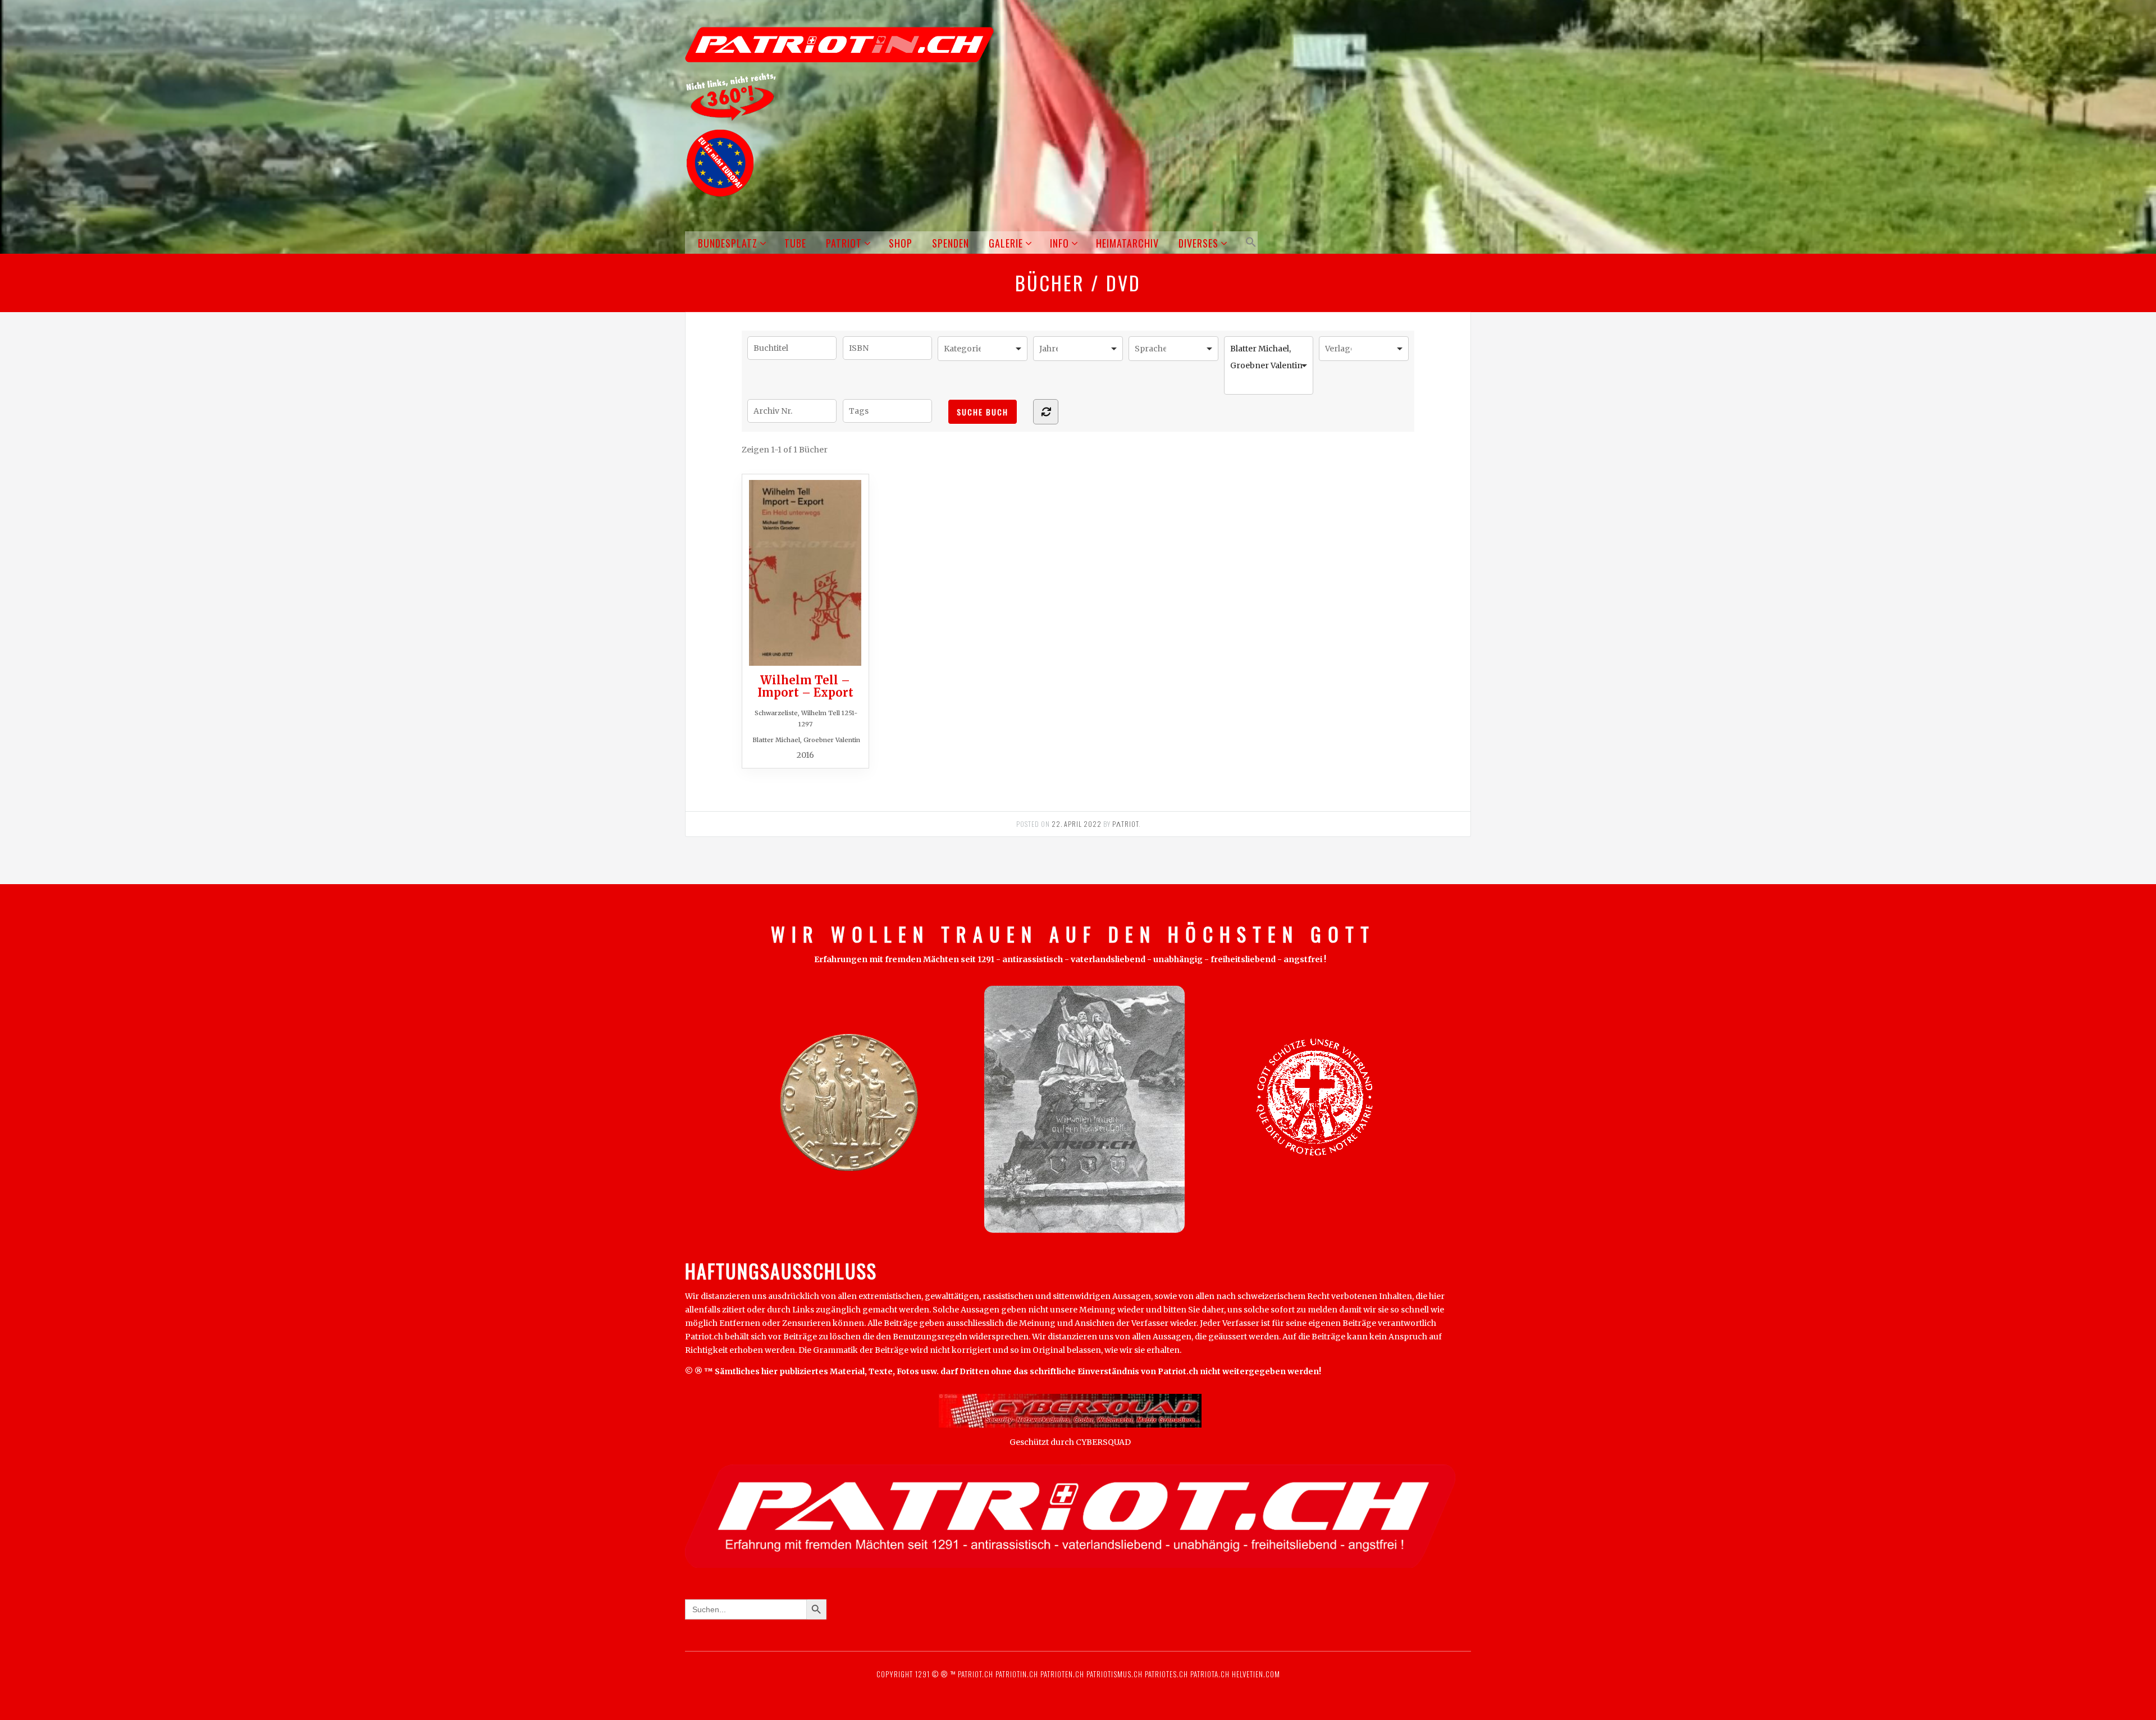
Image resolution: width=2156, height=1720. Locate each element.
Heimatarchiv (1127, 243)
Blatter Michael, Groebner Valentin (806, 740)
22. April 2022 (1077, 824)
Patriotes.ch (1166, 1674)
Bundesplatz (728, 243)
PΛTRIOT (1125, 824)
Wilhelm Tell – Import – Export (805, 686)
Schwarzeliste (776, 713)
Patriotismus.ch (1114, 1674)
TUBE (795, 243)
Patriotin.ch (1017, 1674)
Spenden (951, 243)
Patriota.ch (1209, 1674)
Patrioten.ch (1061, 1674)
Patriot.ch (976, 1674)
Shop (901, 243)
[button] (1249, 242)
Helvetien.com (1255, 1674)
